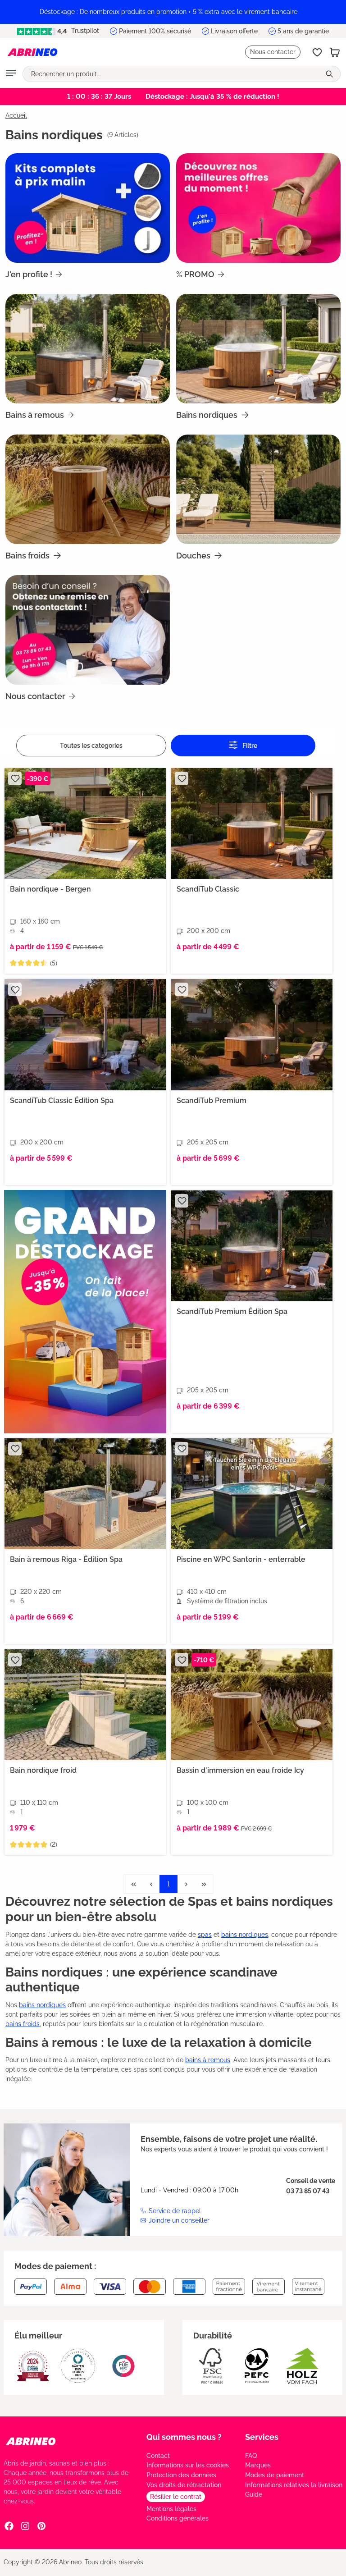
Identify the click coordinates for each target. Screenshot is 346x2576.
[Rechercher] (330, 74)
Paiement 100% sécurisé (155, 31)
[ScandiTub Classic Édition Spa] (85, 1034)
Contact (158, 2456)
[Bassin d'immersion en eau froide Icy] (252, 1705)
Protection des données (181, 2475)
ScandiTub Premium (212, 1100)
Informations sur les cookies (188, 2465)
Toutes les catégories (91, 746)
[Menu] (11, 74)
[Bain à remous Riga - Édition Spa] (85, 1494)
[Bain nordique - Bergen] (85, 824)
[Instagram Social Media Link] (25, 2526)
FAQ (251, 2456)
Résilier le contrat (176, 2497)
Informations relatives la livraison (294, 2485)
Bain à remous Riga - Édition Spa (66, 1559)
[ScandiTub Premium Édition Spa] (252, 1246)
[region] (173, 12)
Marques (258, 2465)
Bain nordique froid (43, 1770)
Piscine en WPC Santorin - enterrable (241, 1559)
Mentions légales (171, 2509)
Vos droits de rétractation (184, 2485)
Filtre (249, 746)
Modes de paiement (275, 2475)
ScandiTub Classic (208, 889)
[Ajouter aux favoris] (15, 778)
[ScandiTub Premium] (252, 1034)
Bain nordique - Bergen (50, 889)
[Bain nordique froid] (85, 1705)
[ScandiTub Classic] (252, 824)
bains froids (23, 2024)
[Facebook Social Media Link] (9, 2526)
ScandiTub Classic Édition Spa (62, 1100)
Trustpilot (84, 31)
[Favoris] (317, 52)
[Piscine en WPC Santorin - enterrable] (252, 1494)
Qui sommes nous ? (184, 2437)
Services (262, 2437)
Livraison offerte (234, 31)
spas (205, 1935)
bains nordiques (245, 1935)
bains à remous (208, 2060)
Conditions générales (178, 2518)
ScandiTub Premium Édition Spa (232, 1311)
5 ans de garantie (303, 31)
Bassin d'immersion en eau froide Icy (240, 1770)
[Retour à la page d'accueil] (32, 52)
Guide (254, 2494)
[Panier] (335, 52)
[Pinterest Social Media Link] (41, 2526)
